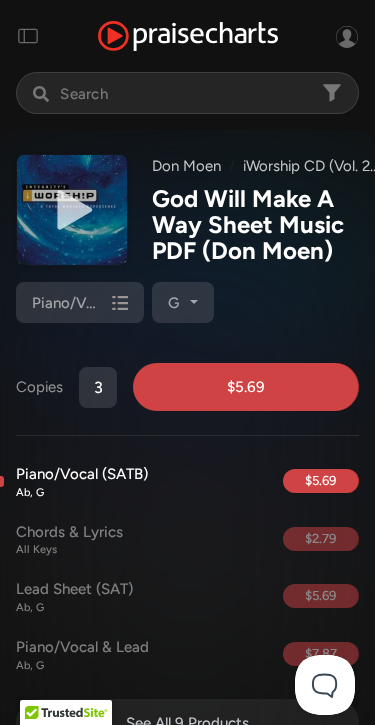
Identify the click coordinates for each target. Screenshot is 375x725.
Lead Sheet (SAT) (74, 597)
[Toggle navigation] (28, 36)
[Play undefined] (72, 210)
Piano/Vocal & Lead (82, 655)
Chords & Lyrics (69, 540)
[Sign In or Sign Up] (347, 36)
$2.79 (320, 538)
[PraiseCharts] (188, 36)
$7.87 (321, 653)
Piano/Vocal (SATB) (82, 482)
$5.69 (246, 387)
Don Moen (186, 166)
